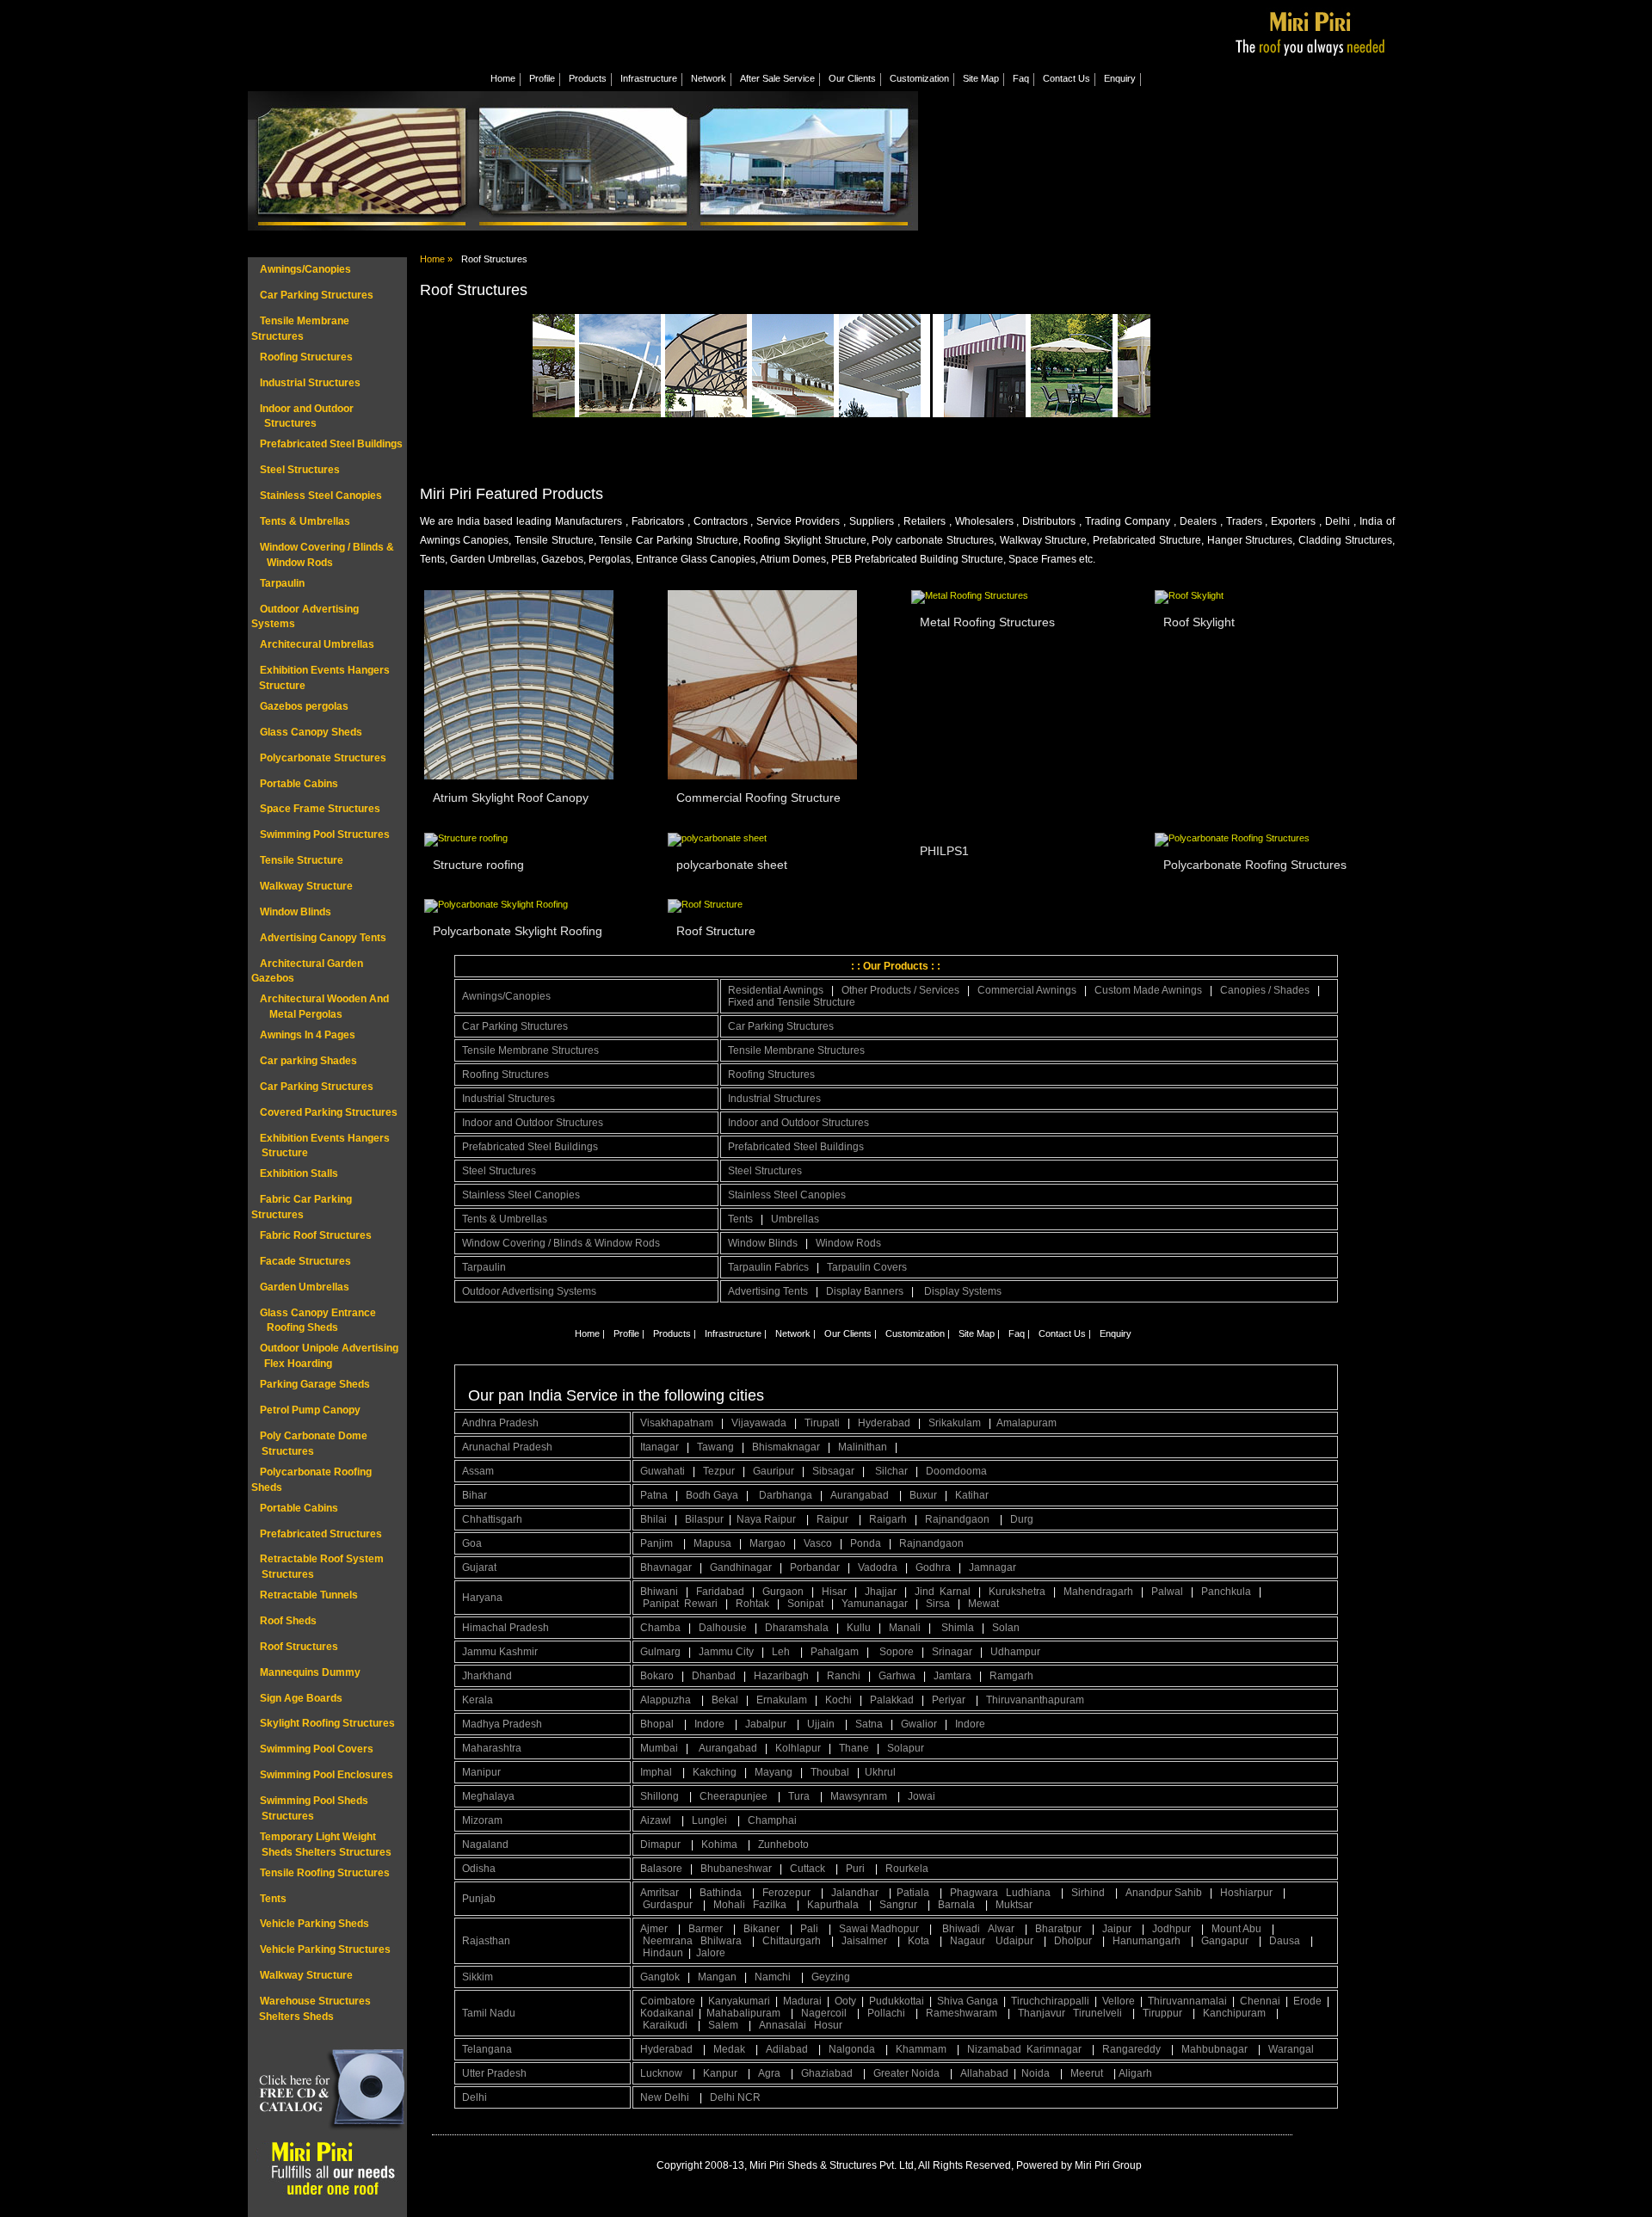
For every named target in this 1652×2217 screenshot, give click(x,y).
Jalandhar (856, 1893)
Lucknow (663, 2073)
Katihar (972, 1495)
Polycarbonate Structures (323, 758)
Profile (542, 78)
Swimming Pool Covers (317, 1749)
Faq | (1019, 1333)
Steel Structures (300, 470)
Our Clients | (851, 1333)
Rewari (701, 1604)
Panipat (661, 1604)
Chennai (1260, 2001)
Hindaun (664, 1953)
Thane (854, 1748)
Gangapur (1226, 1941)
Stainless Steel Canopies (321, 496)
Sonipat (805, 1604)
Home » (436, 259)
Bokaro (657, 1676)
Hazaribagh (781, 1676)
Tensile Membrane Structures (530, 1050)
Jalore (711, 1953)
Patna (654, 1495)
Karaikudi (666, 2025)
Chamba (660, 1628)
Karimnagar (1055, 2049)
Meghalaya (488, 1796)
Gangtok (660, 1977)
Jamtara (952, 1676)
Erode (1307, 2001)
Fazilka (771, 1905)
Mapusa (712, 1543)
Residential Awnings (776, 990)
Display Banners (865, 1291)
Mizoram (482, 1820)
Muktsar (1014, 1905)
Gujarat (479, 1567)
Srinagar (952, 1652)
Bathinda (722, 1893)
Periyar (950, 1700)
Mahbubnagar (1216, 2049)
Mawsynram (860, 1796)
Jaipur (1118, 1929)
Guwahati (663, 1471)
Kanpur (721, 2073)
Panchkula (1226, 1592)
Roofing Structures (306, 357)
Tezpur (719, 1471)
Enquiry (1120, 78)
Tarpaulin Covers (867, 1267)
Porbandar (815, 1567)
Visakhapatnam (677, 1423)
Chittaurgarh (793, 1941)
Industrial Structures (310, 383)
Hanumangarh (1148, 1941)
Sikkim (478, 1977)
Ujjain (822, 1724)
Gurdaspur (669, 1905)
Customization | (918, 1333)
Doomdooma (956, 1471)
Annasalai (783, 2025)
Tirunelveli (1099, 2013)
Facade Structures (305, 1261)
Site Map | (979, 1333)
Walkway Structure (306, 886)
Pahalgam (835, 1652)
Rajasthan (486, 1941)
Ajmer (655, 1929)
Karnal (955, 1592)
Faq (1021, 78)
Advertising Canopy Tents (323, 938)
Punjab (479, 1899)
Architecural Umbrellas (317, 644)
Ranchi (844, 1676)
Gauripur (774, 1471)
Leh (782, 1652)
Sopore (897, 1652)
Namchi (774, 1977)
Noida (1037, 2073)
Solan (1006, 1628)
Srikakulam (955, 1423)
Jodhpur (1173, 1929)
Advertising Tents (768, 1291)
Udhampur (1015, 1652)
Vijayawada (759, 1423)
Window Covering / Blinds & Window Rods (561, 1243)
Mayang (774, 1772)
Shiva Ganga (968, 2001)
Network (709, 78)
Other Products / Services (900, 990)
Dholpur (1074, 1941)
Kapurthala (834, 1905)
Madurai (802, 2001)
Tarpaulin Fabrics (768, 1267)
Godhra (933, 1567)
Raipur (834, 1519)
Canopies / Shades (1265, 990)
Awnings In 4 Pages (308, 1035)
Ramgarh (1011, 1676)
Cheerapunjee (735, 1796)
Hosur (828, 2025)
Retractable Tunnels (309, 1595)
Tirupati (822, 1423)
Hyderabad (884, 1423)
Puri (857, 1869)
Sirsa (938, 1604)
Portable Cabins (299, 784)
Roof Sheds (288, 1621)
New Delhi (666, 2097)
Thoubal (830, 1772)
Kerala (478, 1700)
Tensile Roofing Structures (325, 1873)
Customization (919, 78)
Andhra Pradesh (500, 1423)
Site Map (981, 78)
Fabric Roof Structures (316, 1235)
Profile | (629, 1333)
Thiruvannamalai (1187, 2001)
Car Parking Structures (317, 295)
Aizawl (657, 1820)
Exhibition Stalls (299, 1173)
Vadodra (878, 1567)
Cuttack (809, 1869)
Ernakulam (782, 1700)
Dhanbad (714, 1676)
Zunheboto (783, 1844)
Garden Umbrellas (305, 1287)
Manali (905, 1628)
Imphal (657, 1772)
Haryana (482, 1598)
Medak (730, 2049)
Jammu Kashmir (500, 1652)
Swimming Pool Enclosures (327, 1775)
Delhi (475, 2097)
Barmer (707, 1929)
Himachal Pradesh (505, 1628)
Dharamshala (797, 1628)
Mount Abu (1238, 1929)
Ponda (866, 1543)
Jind (925, 1592)
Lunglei (711, 1820)
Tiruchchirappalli (1050, 2001)
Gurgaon (783, 1592)
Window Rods (848, 1243)
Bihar (475, 1495)
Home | (590, 1333)
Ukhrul (880, 1772)
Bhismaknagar (786, 1447)
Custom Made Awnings (1148, 990)
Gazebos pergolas (304, 706)
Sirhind (1089, 1893)
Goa (472, 1543)
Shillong (661, 1796)
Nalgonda (853, 2049)
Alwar (1002, 1929)
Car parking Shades (308, 1061)
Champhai (772, 1820)
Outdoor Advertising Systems (529, 1291)
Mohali (730, 1905)
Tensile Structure (302, 860)
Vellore (1119, 2001)
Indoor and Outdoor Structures (533, 1123)
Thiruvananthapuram (1035, 1700)
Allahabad (984, 2073)
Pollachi (888, 2013)
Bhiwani (659, 1592)
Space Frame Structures (320, 809)
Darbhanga (786, 1495)
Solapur (906, 1748)
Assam (478, 1471)
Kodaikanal (667, 2013)
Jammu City (726, 1652)
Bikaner (763, 1929)
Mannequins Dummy (310, 1672)
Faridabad (720, 1592)
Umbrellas (795, 1219)
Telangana (487, 2049)
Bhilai (653, 1519)
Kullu (859, 1628)
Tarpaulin (282, 583)
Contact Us (1066, 78)
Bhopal (658, 1724)
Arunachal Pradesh (507, 1447)
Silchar (891, 1471)
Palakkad (892, 1700)
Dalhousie (723, 1628)
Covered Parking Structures (329, 1112)
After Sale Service (777, 78)
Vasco (818, 1543)
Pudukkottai (897, 2001)
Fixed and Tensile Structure (792, 1002)
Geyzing (831, 1977)
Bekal (725, 1700)
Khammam (922, 2049)
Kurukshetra (1017, 1592)
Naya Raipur (767, 1519)
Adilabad (788, 2049)
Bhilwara (722, 1941)
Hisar (834, 1592)
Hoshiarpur (1248, 1893)
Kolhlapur (798, 1748)
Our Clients (852, 78)
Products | (675, 1333)
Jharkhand (487, 1676)
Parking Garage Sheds (315, 1384)
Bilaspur (704, 1519)
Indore (711, 1724)
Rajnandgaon (959, 1519)
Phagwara (975, 1893)
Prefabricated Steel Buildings (331, 444)
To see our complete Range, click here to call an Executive (1071, 435)
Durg (1022, 1519)
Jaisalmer (866, 1941)
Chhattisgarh (492, 1519)
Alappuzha (667, 1700)
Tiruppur (1164, 2013)
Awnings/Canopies (305, 269)
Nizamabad (994, 2049)
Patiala (914, 1893)
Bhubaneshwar (736, 1869)
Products (588, 78)
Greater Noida (908, 2073)
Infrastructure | (736, 1333)
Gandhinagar (741, 1567)
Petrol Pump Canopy (310, 1410)
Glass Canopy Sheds (311, 732)
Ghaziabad (828, 2073)
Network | (795, 1333)
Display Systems (963, 1291)
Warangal (1291, 2049)
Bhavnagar (666, 1567)
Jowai (923, 1796)
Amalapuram (1026, 1423)
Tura (800, 1796)
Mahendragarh (1098, 1592)
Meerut (1088, 2073)
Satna (869, 1724)
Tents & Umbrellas (305, 521)
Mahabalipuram (745, 2013)
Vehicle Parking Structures (325, 1949)
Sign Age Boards (301, 1698)
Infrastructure (649, 78)
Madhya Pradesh (502, 1724)
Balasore (661, 1869)
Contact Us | (1065, 1333)
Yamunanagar (875, 1604)
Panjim (658, 1543)
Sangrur (900, 1905)
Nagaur (969, 1941)
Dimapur (662, 1844)
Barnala (958, 1905)
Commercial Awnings (1027, 990)
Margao (767, 1543)
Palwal (1167, 1592)
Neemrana (669, 1941)
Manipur (481, 1772)
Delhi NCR (737, 2097)
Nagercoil (825, 2013)
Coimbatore (668, 2001)
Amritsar (661, 1893)
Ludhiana (1029, 1893)
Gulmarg (660, 1652)
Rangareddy (1133, 2049)
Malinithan (863, 1447)
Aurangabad (861, 1495)
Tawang (715, 1447)
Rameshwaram (963, 2013)
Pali (811, 1929)
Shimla (958, 1628)
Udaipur (1016, 1941)
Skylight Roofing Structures (327, 1723)
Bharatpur (1060, 1929)
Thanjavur (1043, 2013)
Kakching (715, 1772)
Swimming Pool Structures (325, 834)
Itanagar (660, 1447)
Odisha (479, 1869)
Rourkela (907, 1869)
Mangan (717, 1977)
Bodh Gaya (712, 1495)
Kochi (838, 1700)
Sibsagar (833, 1471)
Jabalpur (767, 1724)
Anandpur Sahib (1164, 1893)
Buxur (923, 1495)
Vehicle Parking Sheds (314, 1924)
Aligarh (1137, 2073)
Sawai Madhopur (880, 1929)
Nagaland (485, 1844)
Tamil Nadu (489, 2013)
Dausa (1286, 1941)
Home (503, 78)
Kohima (721, 1844)
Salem (724, 2025)
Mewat (983, 1604)
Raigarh (888, 1519)
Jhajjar (881, 1592)
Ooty (845, 2001)
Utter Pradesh (494, 2073)
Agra (771, 2073)
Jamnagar (992, 1567)
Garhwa (897, 1676)
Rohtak (752, 1604)
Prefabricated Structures (321, 1534)
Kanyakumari (739, 2001)
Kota (920, 1941)
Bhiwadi (962, 1929)
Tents (273, 1899)
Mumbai (659, 1748)
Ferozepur (788, 1893)
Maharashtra (492, 1748)
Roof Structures (299, 1647)
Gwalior (919, 1724)
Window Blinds (296, 912)
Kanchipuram (1236, 2013)
